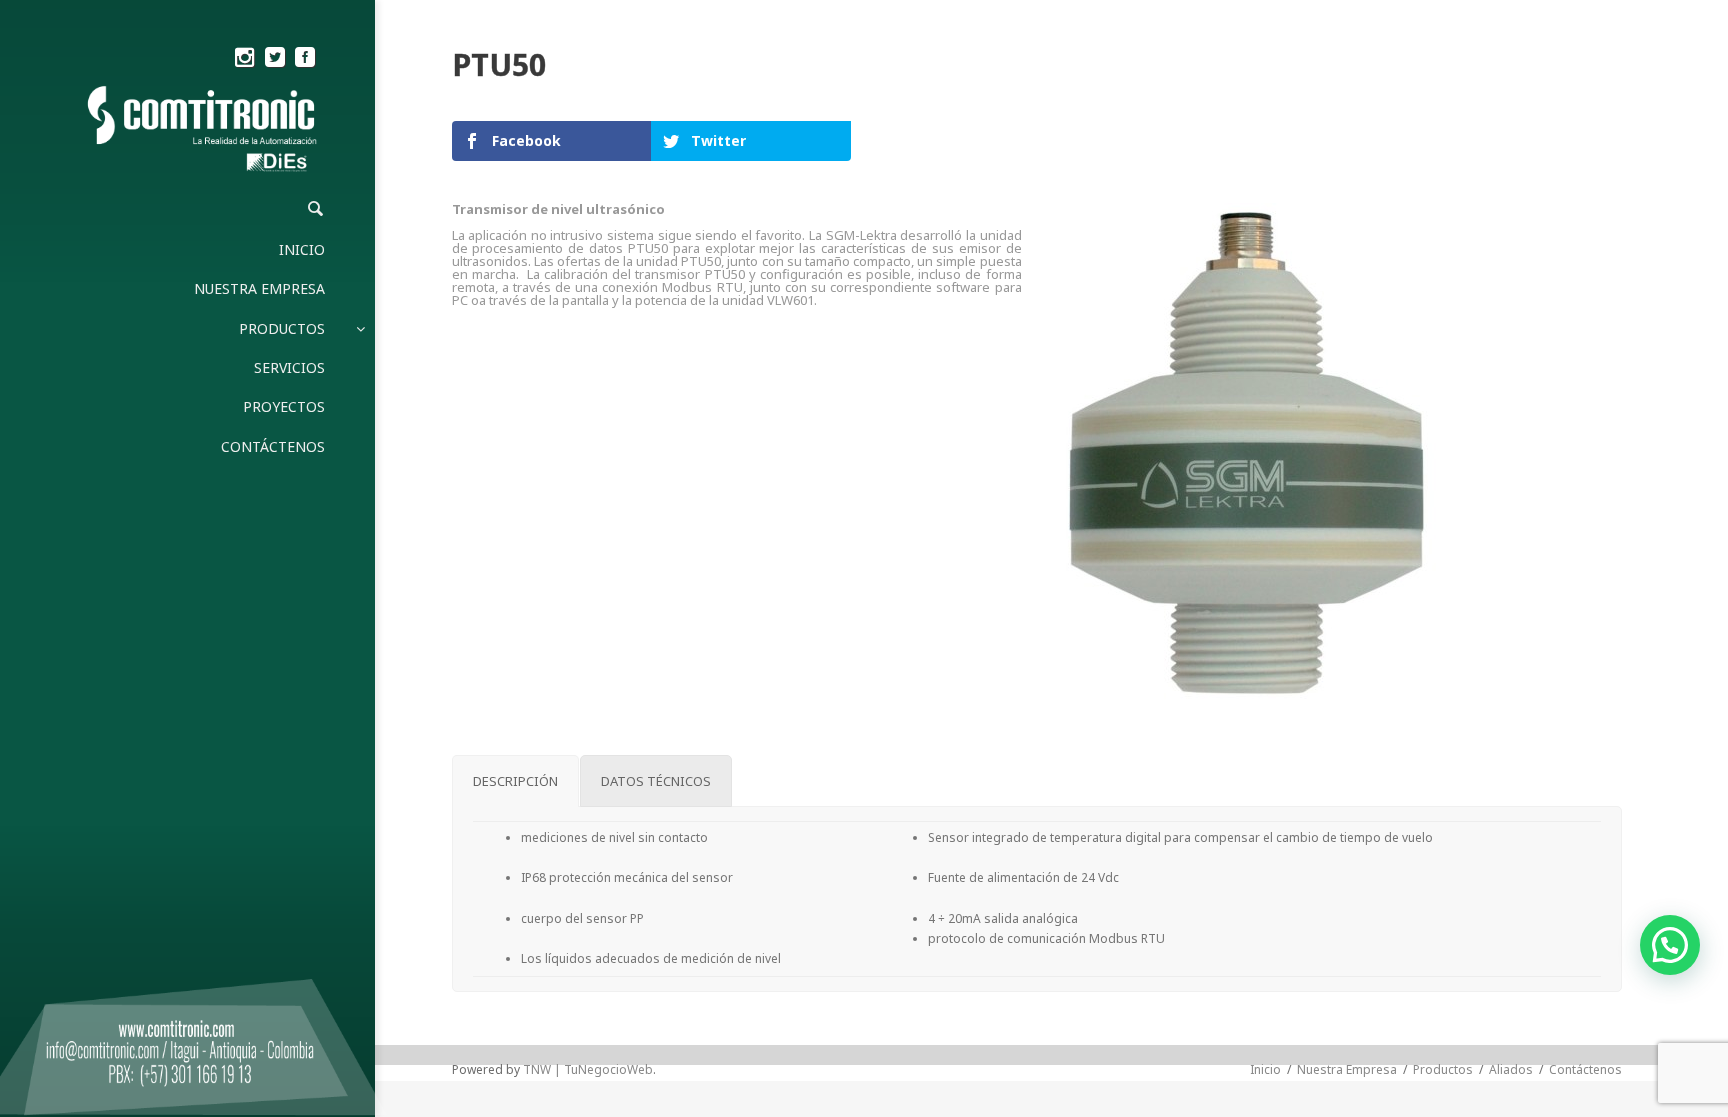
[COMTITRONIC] (204, 130)
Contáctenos (1585, 1069)
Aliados (1511, 1069)
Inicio (1265, 1069)
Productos (1443, 1069)
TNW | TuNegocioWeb (588, 1069)
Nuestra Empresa (1347, 1069)
